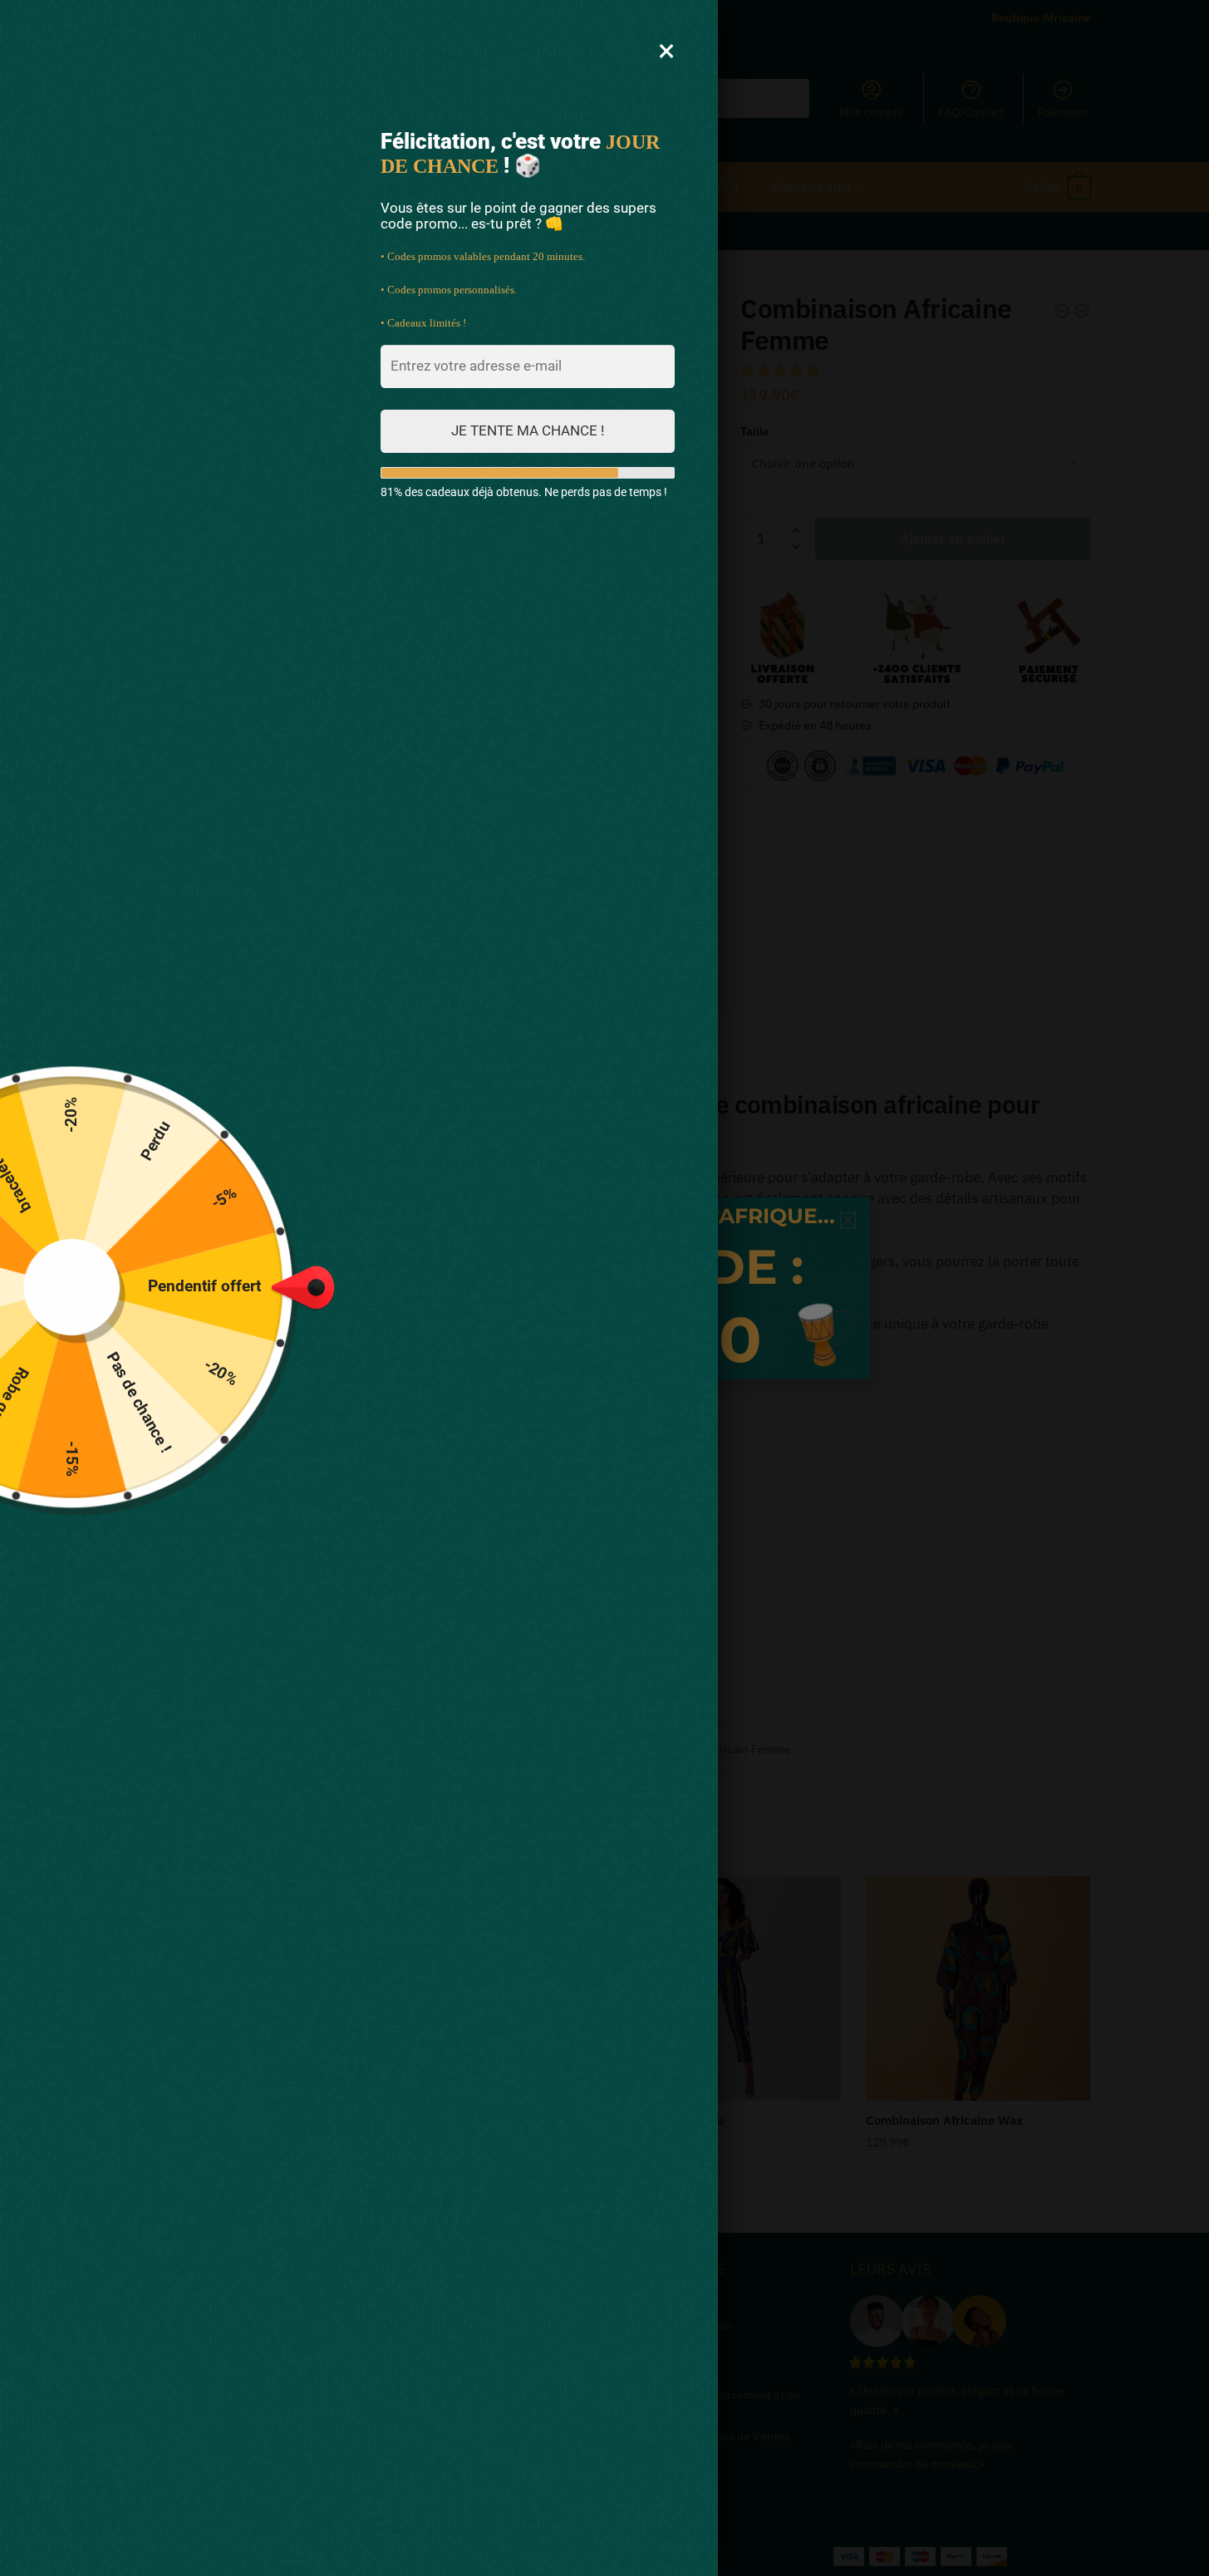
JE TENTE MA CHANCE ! (528, 430)
